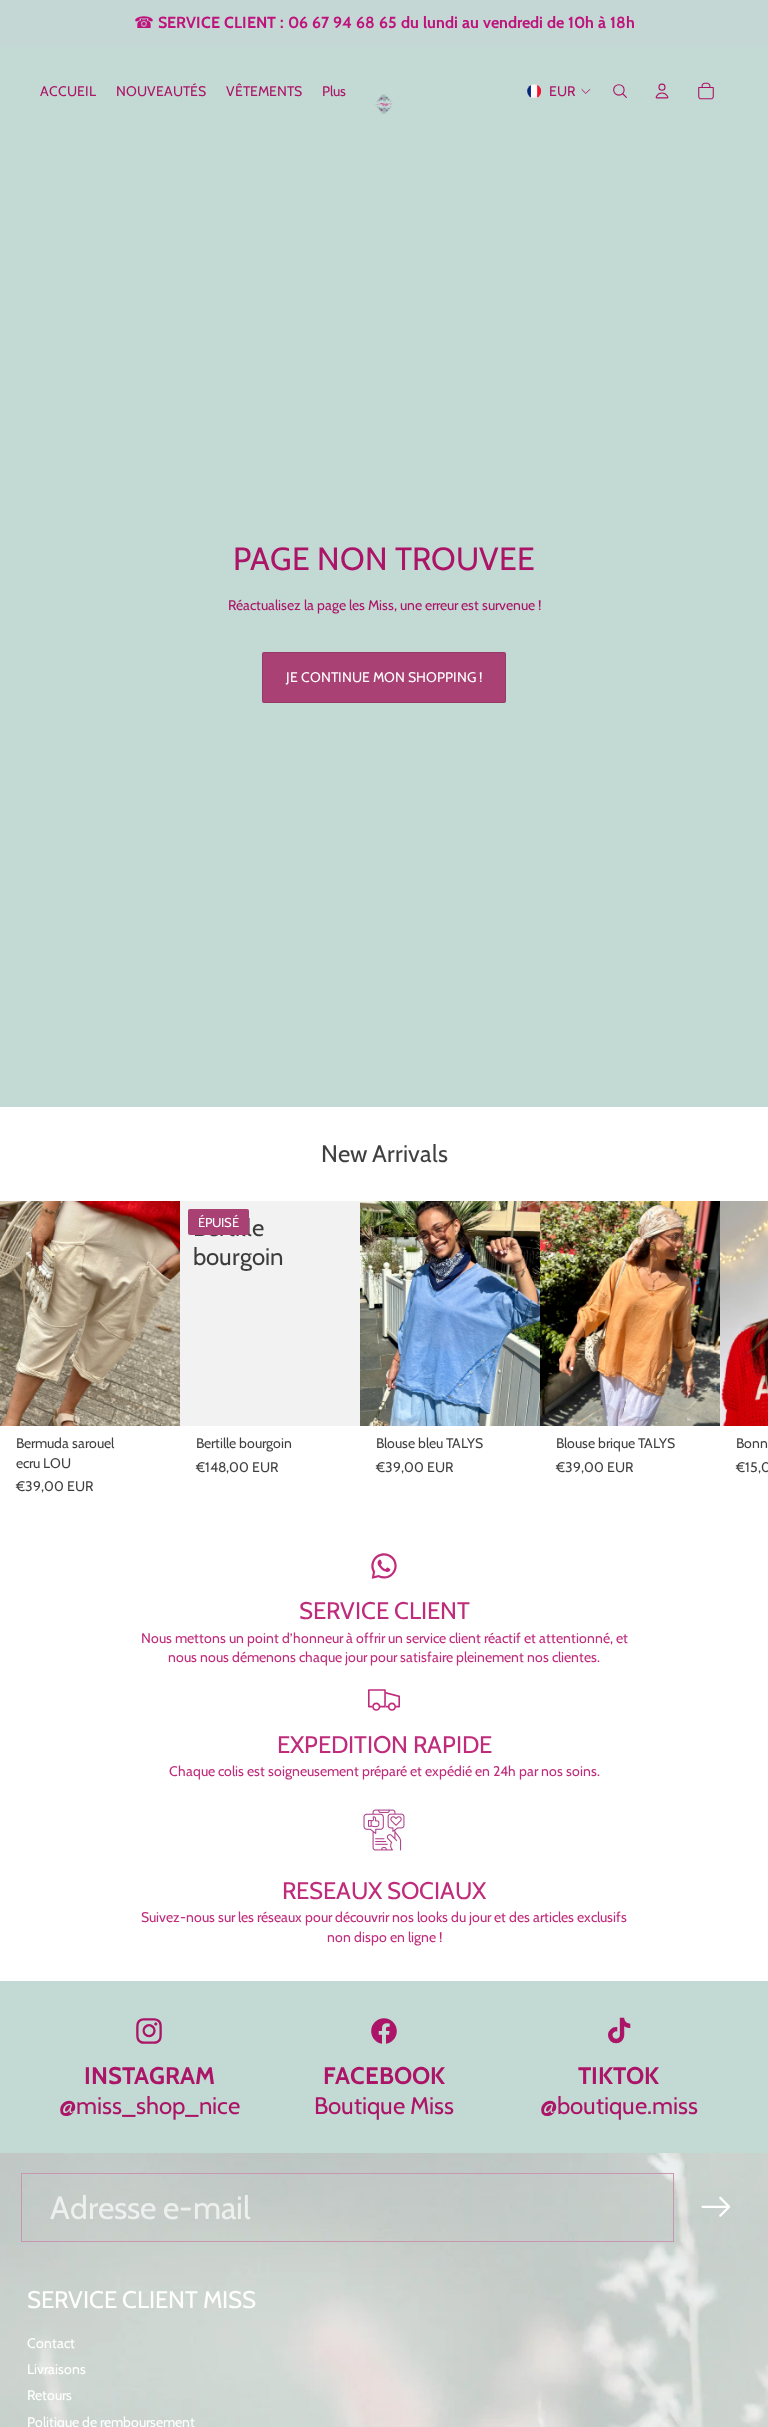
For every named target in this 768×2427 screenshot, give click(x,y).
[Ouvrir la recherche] (620, 91)
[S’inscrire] (716, 2207)
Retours (49, 2395)
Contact (51, 2343)
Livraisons (56, 2369)
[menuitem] (334, 91)
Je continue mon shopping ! (384, 677)
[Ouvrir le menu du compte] (662, 91)
